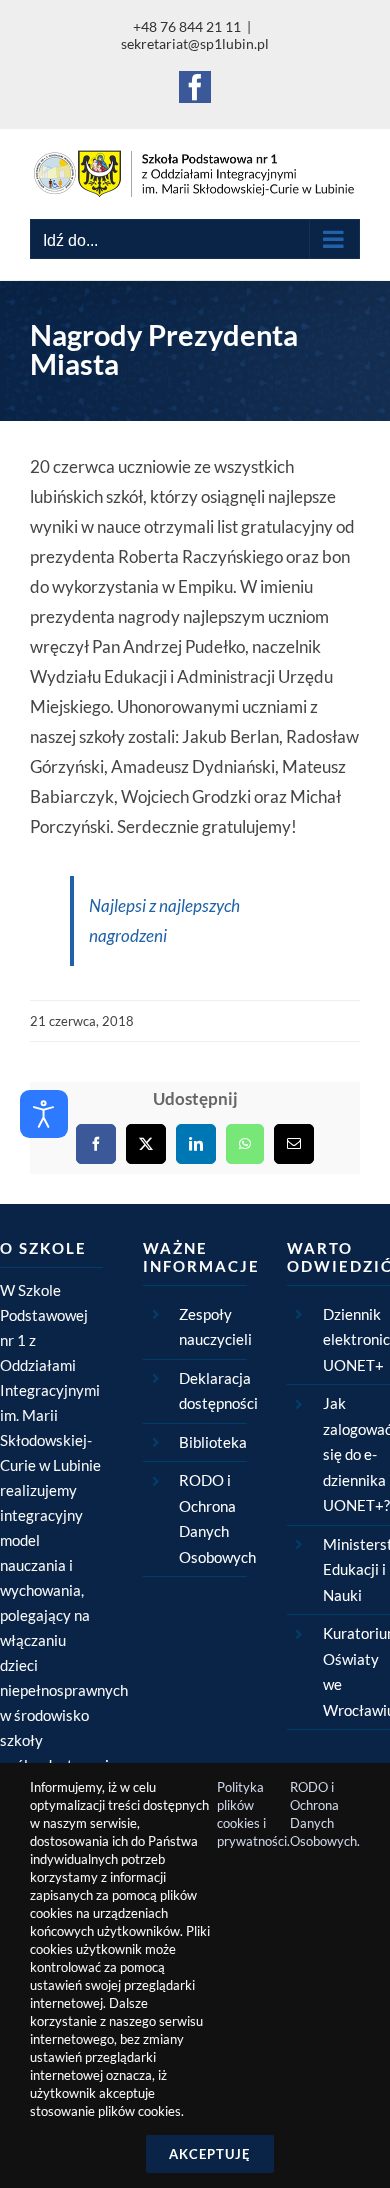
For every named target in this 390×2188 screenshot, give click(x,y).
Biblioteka (212, 1442)
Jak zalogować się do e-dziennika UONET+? (356, 1454)
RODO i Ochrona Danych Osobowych (212, 1518)
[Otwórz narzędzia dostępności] (44, 1114)
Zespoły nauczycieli (212, 1327)
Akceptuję (210, 2154)
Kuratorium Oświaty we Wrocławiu (356, 1671)
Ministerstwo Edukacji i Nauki (356, 1569)
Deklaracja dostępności (212, 1391)
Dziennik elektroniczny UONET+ (356, 1339)
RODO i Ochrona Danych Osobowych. (325, 1814)
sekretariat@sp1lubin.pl (195, 43)
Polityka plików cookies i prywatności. (253, 1814)
